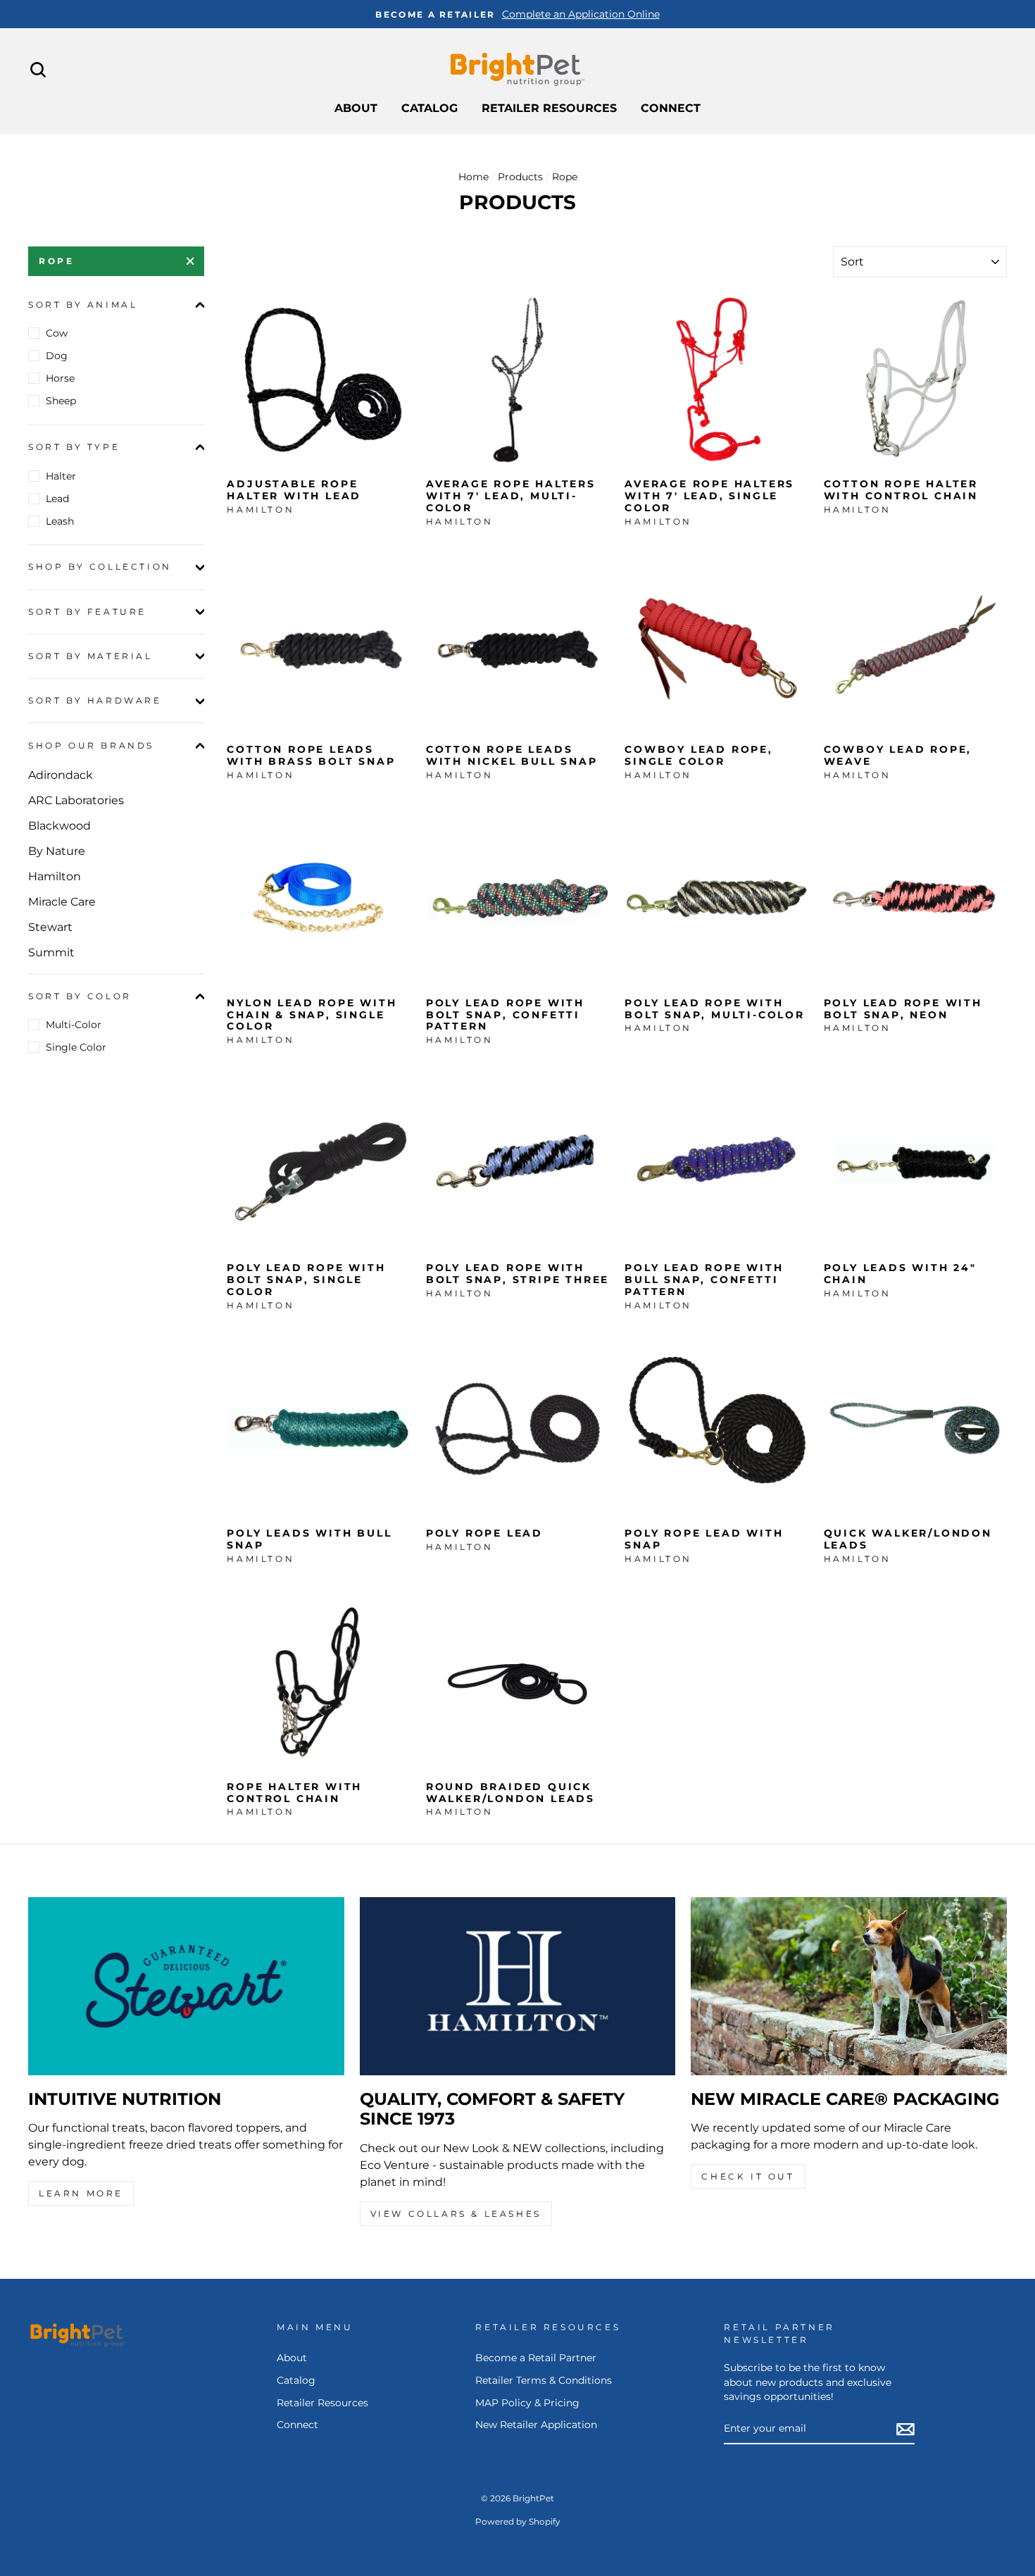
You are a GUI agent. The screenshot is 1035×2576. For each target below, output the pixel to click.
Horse (60, 378)
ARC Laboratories (76, 800)
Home (473, 177)
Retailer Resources (549, 108)
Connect (671, 108)
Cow (57, 333)
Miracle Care (62, 902)
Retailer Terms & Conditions (544, 2380)
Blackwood (59, 826)
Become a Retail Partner (536, 2358)
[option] (517, 14)
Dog (57, 356)
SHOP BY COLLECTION (100, 567)
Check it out (748, 2176)
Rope (56, 261)
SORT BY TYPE (74, 447)
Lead (57, 499)
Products (520, 177)
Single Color (76, 1047)
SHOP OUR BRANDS (91, 745)
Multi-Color (74, 1025)
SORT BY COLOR (80, 996)
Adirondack (61, 775)
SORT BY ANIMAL (83, 305)
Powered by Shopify (518, 2521)
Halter (61, 476)
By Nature (57, 851)
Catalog (429, 108)
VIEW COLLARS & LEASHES (456, 2214)
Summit (51, 952)
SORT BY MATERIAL (90, 656)
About (356, 108)
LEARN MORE (81, 2193)
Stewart (50, 927)
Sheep (61, 401)
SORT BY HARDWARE (95, 701)
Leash (60, 521)
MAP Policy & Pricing (527, 2403)
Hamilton (55, 876)
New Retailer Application (536, 2425)
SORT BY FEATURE (87, 612)
